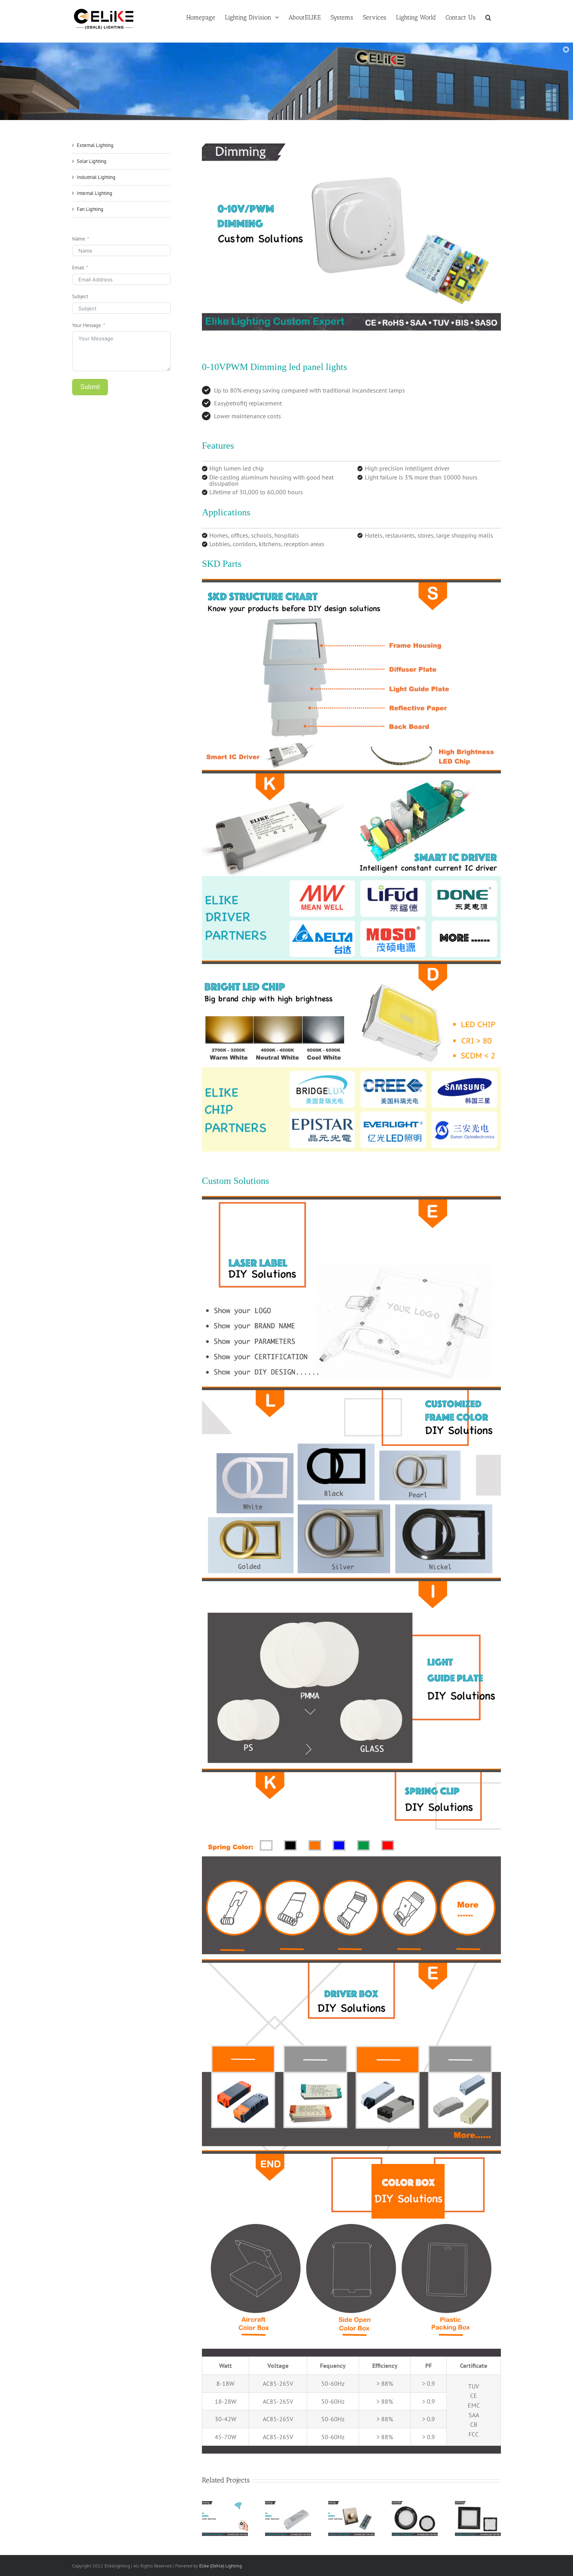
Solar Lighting (92, 161)
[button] (488, 17)
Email (78, 268)
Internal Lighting (95, 193)
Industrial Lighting (96, 177)
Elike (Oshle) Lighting (220, 2566)
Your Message (87, 325)
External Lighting (95, 145)
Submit (90, 387)
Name (79, 239)
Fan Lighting (90, 209)
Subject (80, 296)
